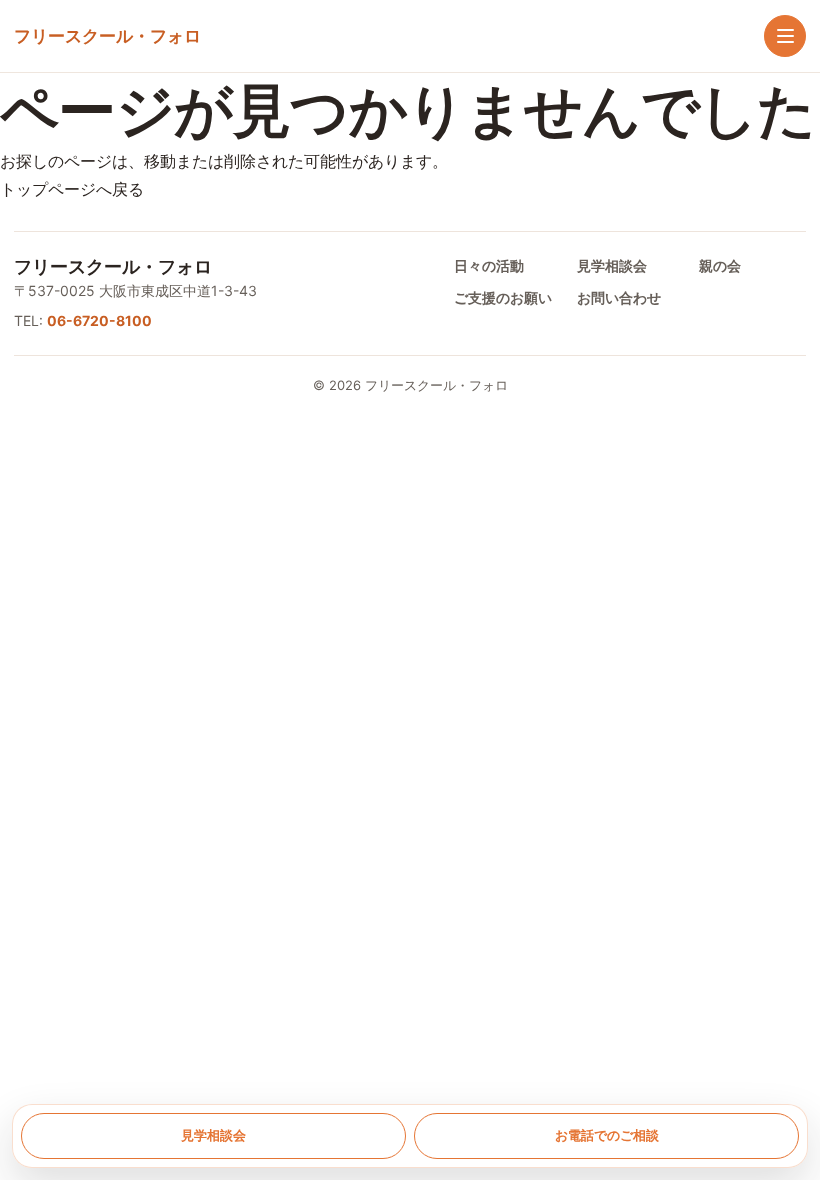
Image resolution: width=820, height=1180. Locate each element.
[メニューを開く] (785, 36)
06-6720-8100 (99, 320)
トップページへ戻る (72, 189)
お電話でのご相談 (607, 1135)
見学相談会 (612, 265)
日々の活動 (489, 265)
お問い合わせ (619, 297)
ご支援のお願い (503, 297)
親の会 (720, 265)
